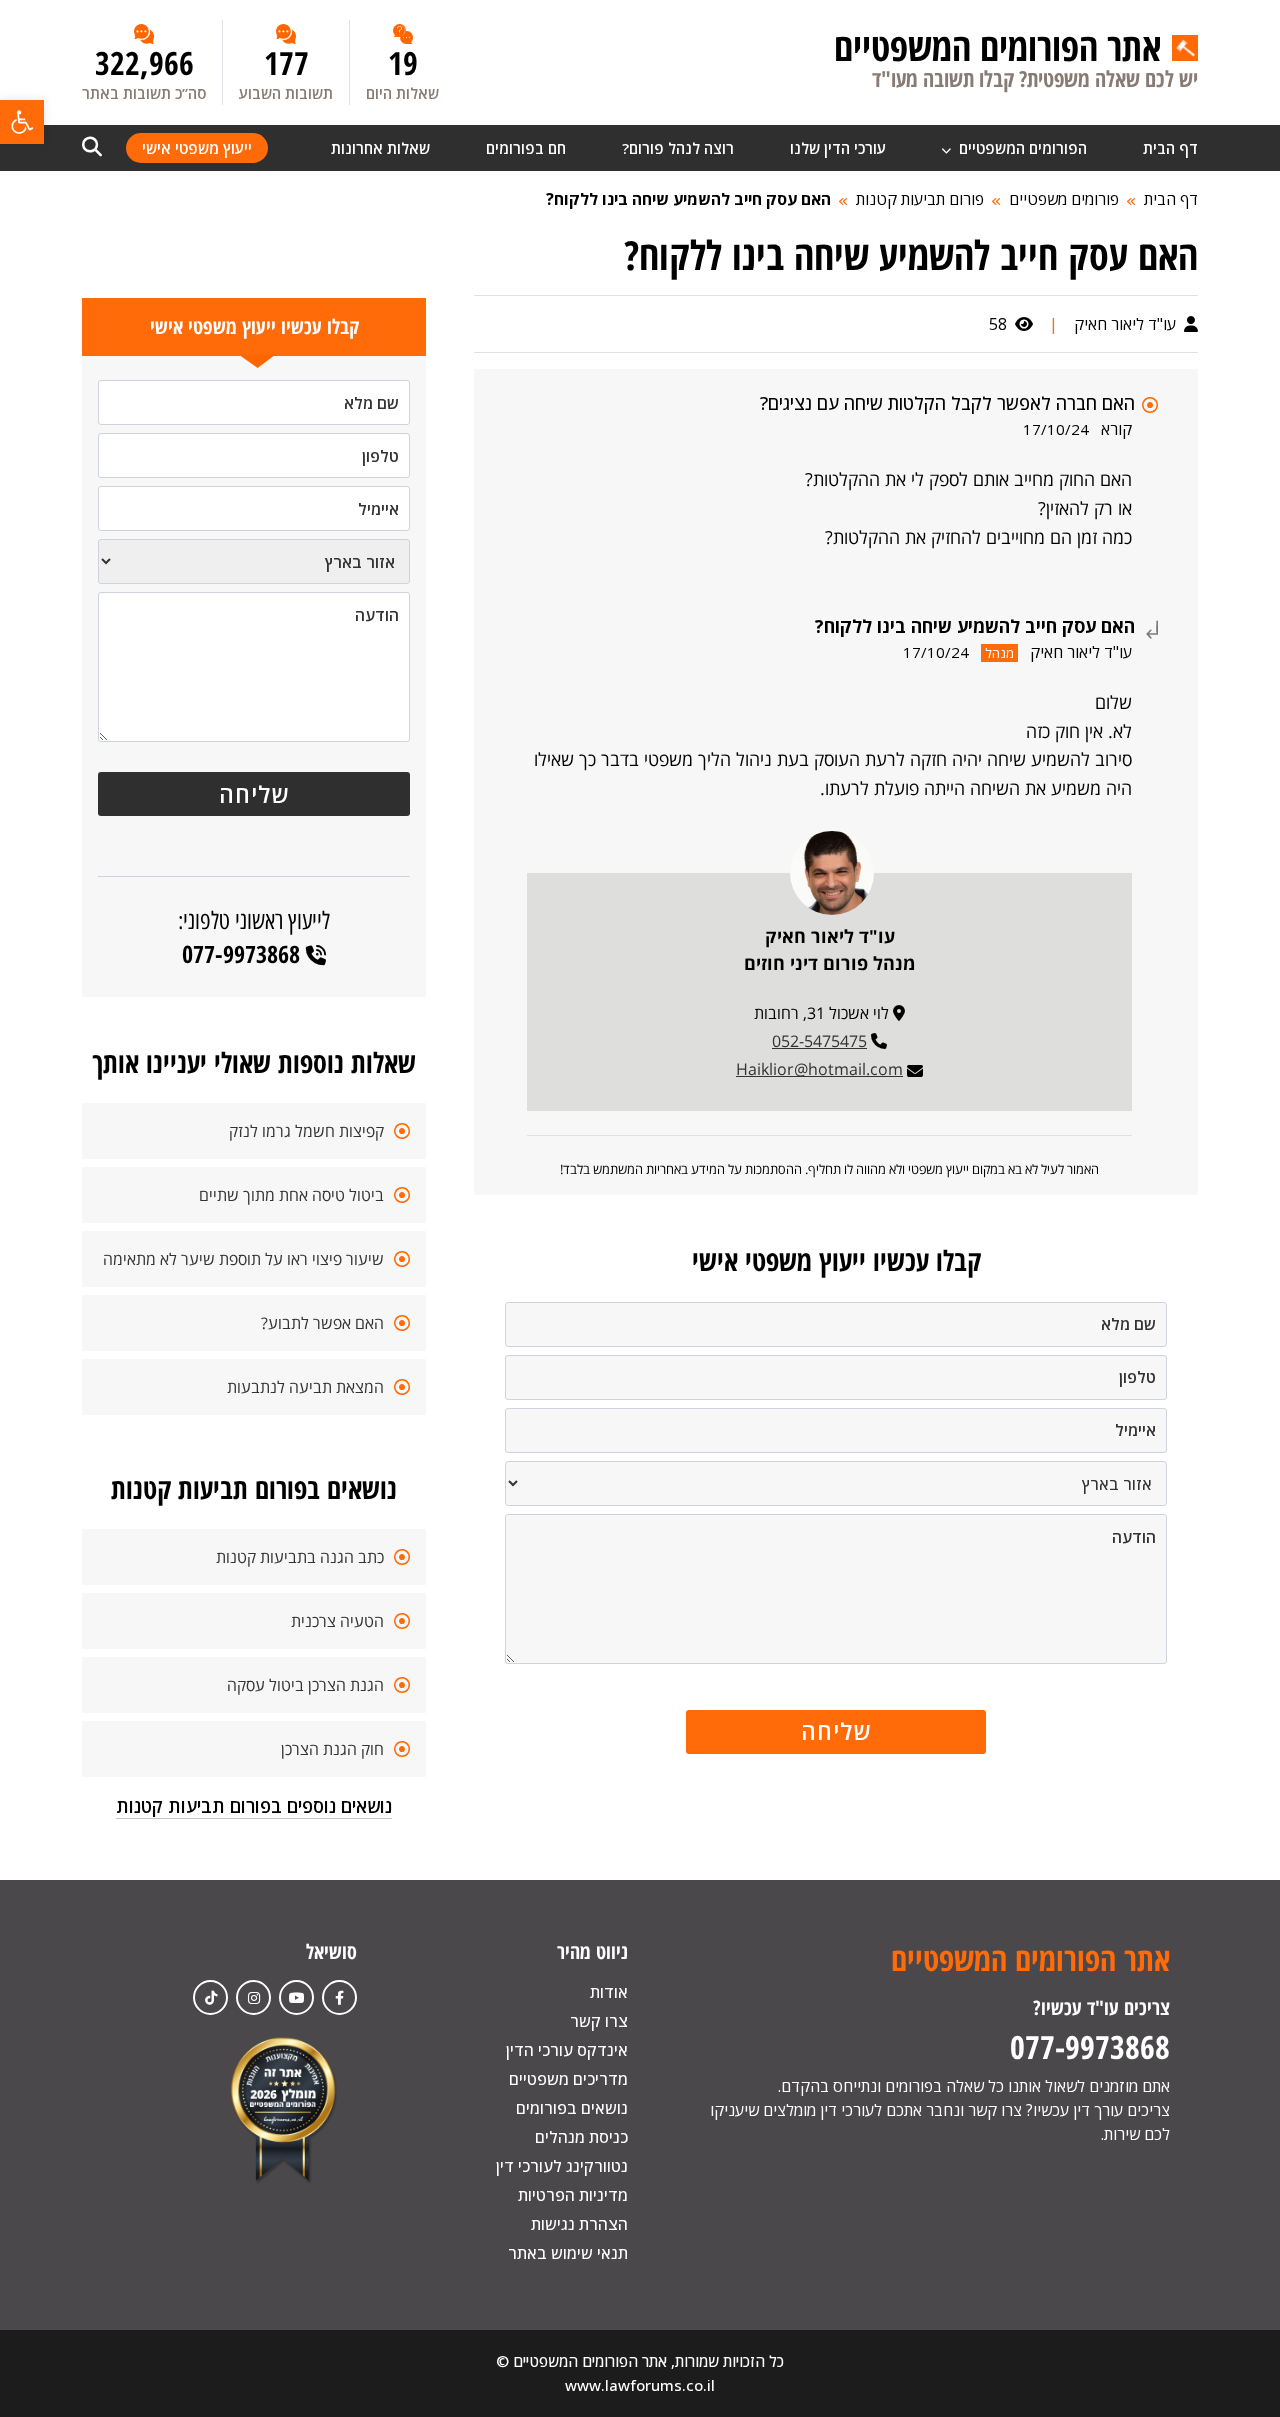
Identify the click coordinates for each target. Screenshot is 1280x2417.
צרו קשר (599, 2021)
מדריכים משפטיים (568, 2079)
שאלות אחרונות (380, 148)
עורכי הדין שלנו (838, 148)
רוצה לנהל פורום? (678, 148)
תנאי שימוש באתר (568, 2253)
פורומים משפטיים (1064, 199)
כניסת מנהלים (581, 2137)
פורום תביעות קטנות (920, 199)
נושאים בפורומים (572, 2108)
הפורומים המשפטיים (1021, 148)
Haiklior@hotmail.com (819, 1069)
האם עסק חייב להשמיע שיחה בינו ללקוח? (688, 199)
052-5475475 (819, 1041)
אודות (609, 1992)
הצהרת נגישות (579, 2224)
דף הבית (1170, 148)
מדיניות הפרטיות (573, 2195)
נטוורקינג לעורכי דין (562, 2166)
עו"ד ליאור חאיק (1127, 324)
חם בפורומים (526, 148)
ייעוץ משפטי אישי (197, 148)
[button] (22, 122)
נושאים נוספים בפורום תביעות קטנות (254, 1806)
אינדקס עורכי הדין (567, 2050)
